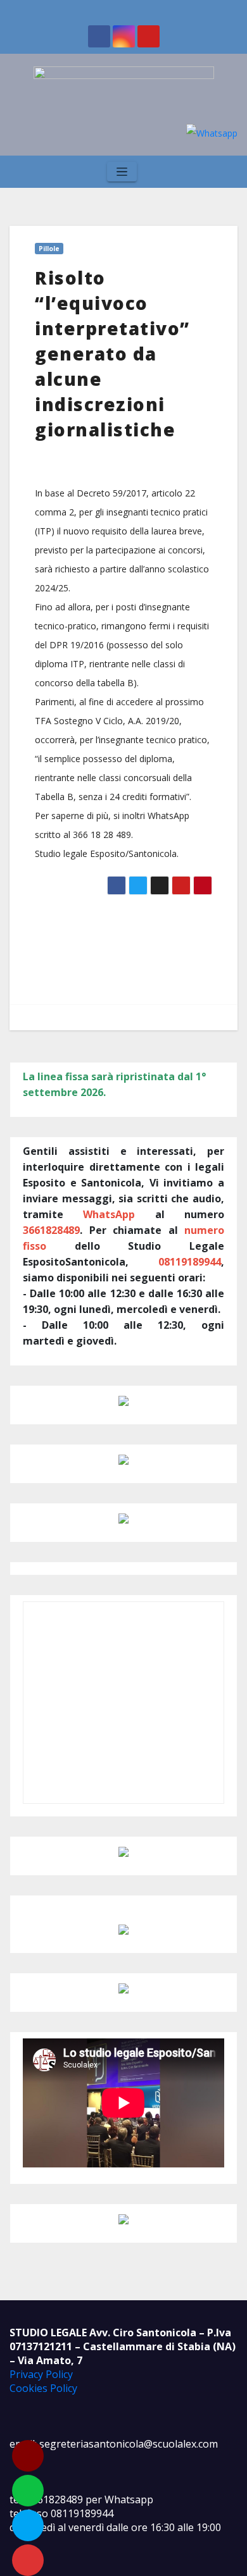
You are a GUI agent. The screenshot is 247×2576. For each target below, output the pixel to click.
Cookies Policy (43, 2388)
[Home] (21, 172)
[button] (225, 172)
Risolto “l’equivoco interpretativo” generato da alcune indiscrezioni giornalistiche (112, 354)
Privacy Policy (41, 2374)
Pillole (49, 249)
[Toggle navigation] (122, 172)
